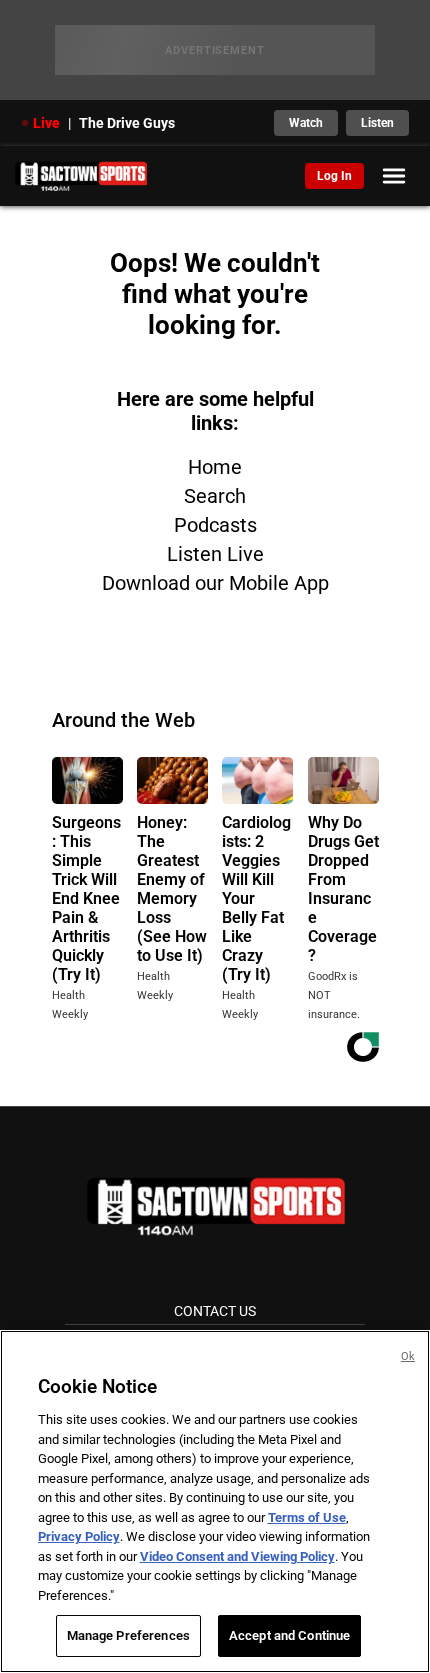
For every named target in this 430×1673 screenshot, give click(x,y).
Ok (408, 1356)
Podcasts (215, 525)
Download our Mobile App (215, 583)
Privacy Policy (79, 1536)
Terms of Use (307, 1517)
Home (215, 467)
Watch (306, 123)
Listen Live (215, 554)
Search (215, 496)
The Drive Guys (127, 123)
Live (46, 123)
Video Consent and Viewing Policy (237, 1556)
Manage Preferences (128, 1635)
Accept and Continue (289, 1635)
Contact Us (215, 1311)
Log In (334, 176)
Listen (377, 123)
